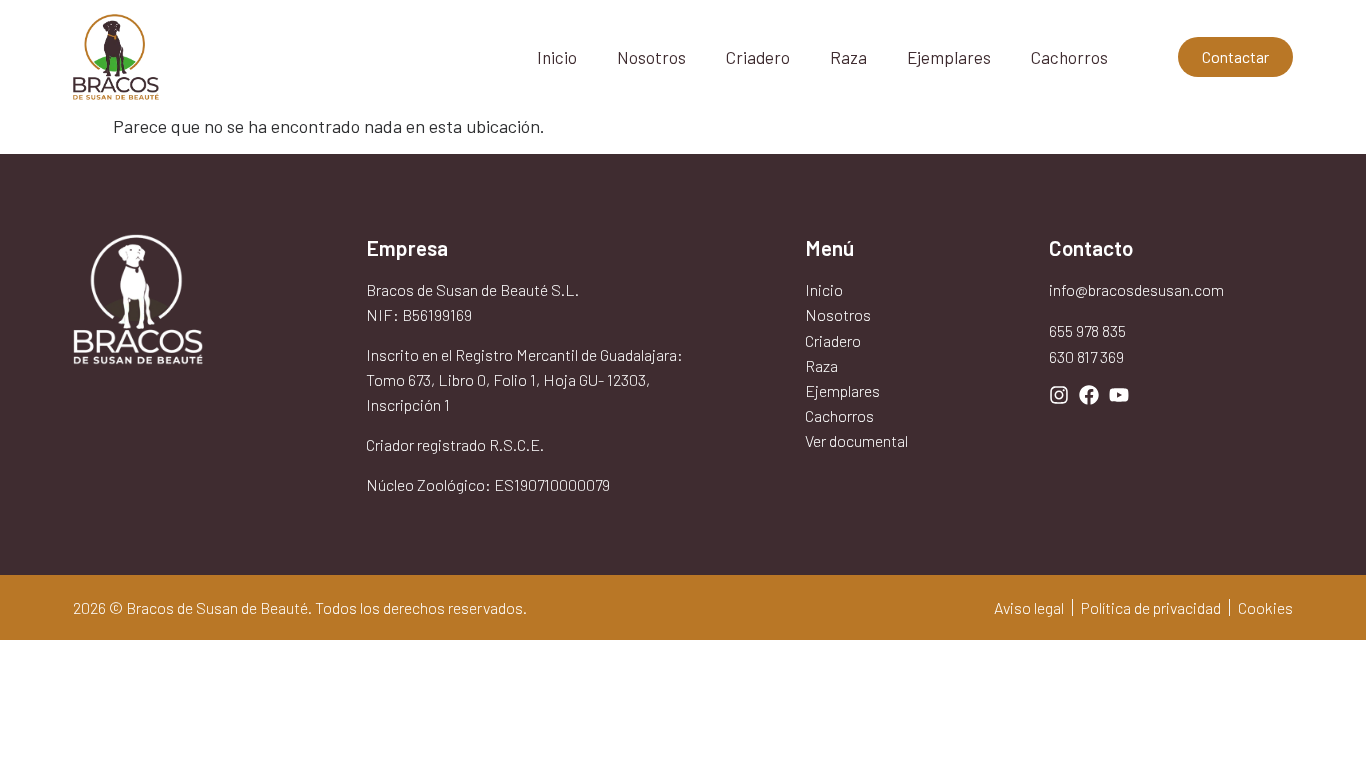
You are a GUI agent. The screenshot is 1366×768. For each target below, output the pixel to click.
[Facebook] (1089, 395)
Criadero (758, 57)
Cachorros (1069, 57)
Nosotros (651, 57)
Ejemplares (949, 57)
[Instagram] (1059, 395)
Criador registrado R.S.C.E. (455, 444)
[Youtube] (1119, 395)
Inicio (557, 57)
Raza (848, 57)
